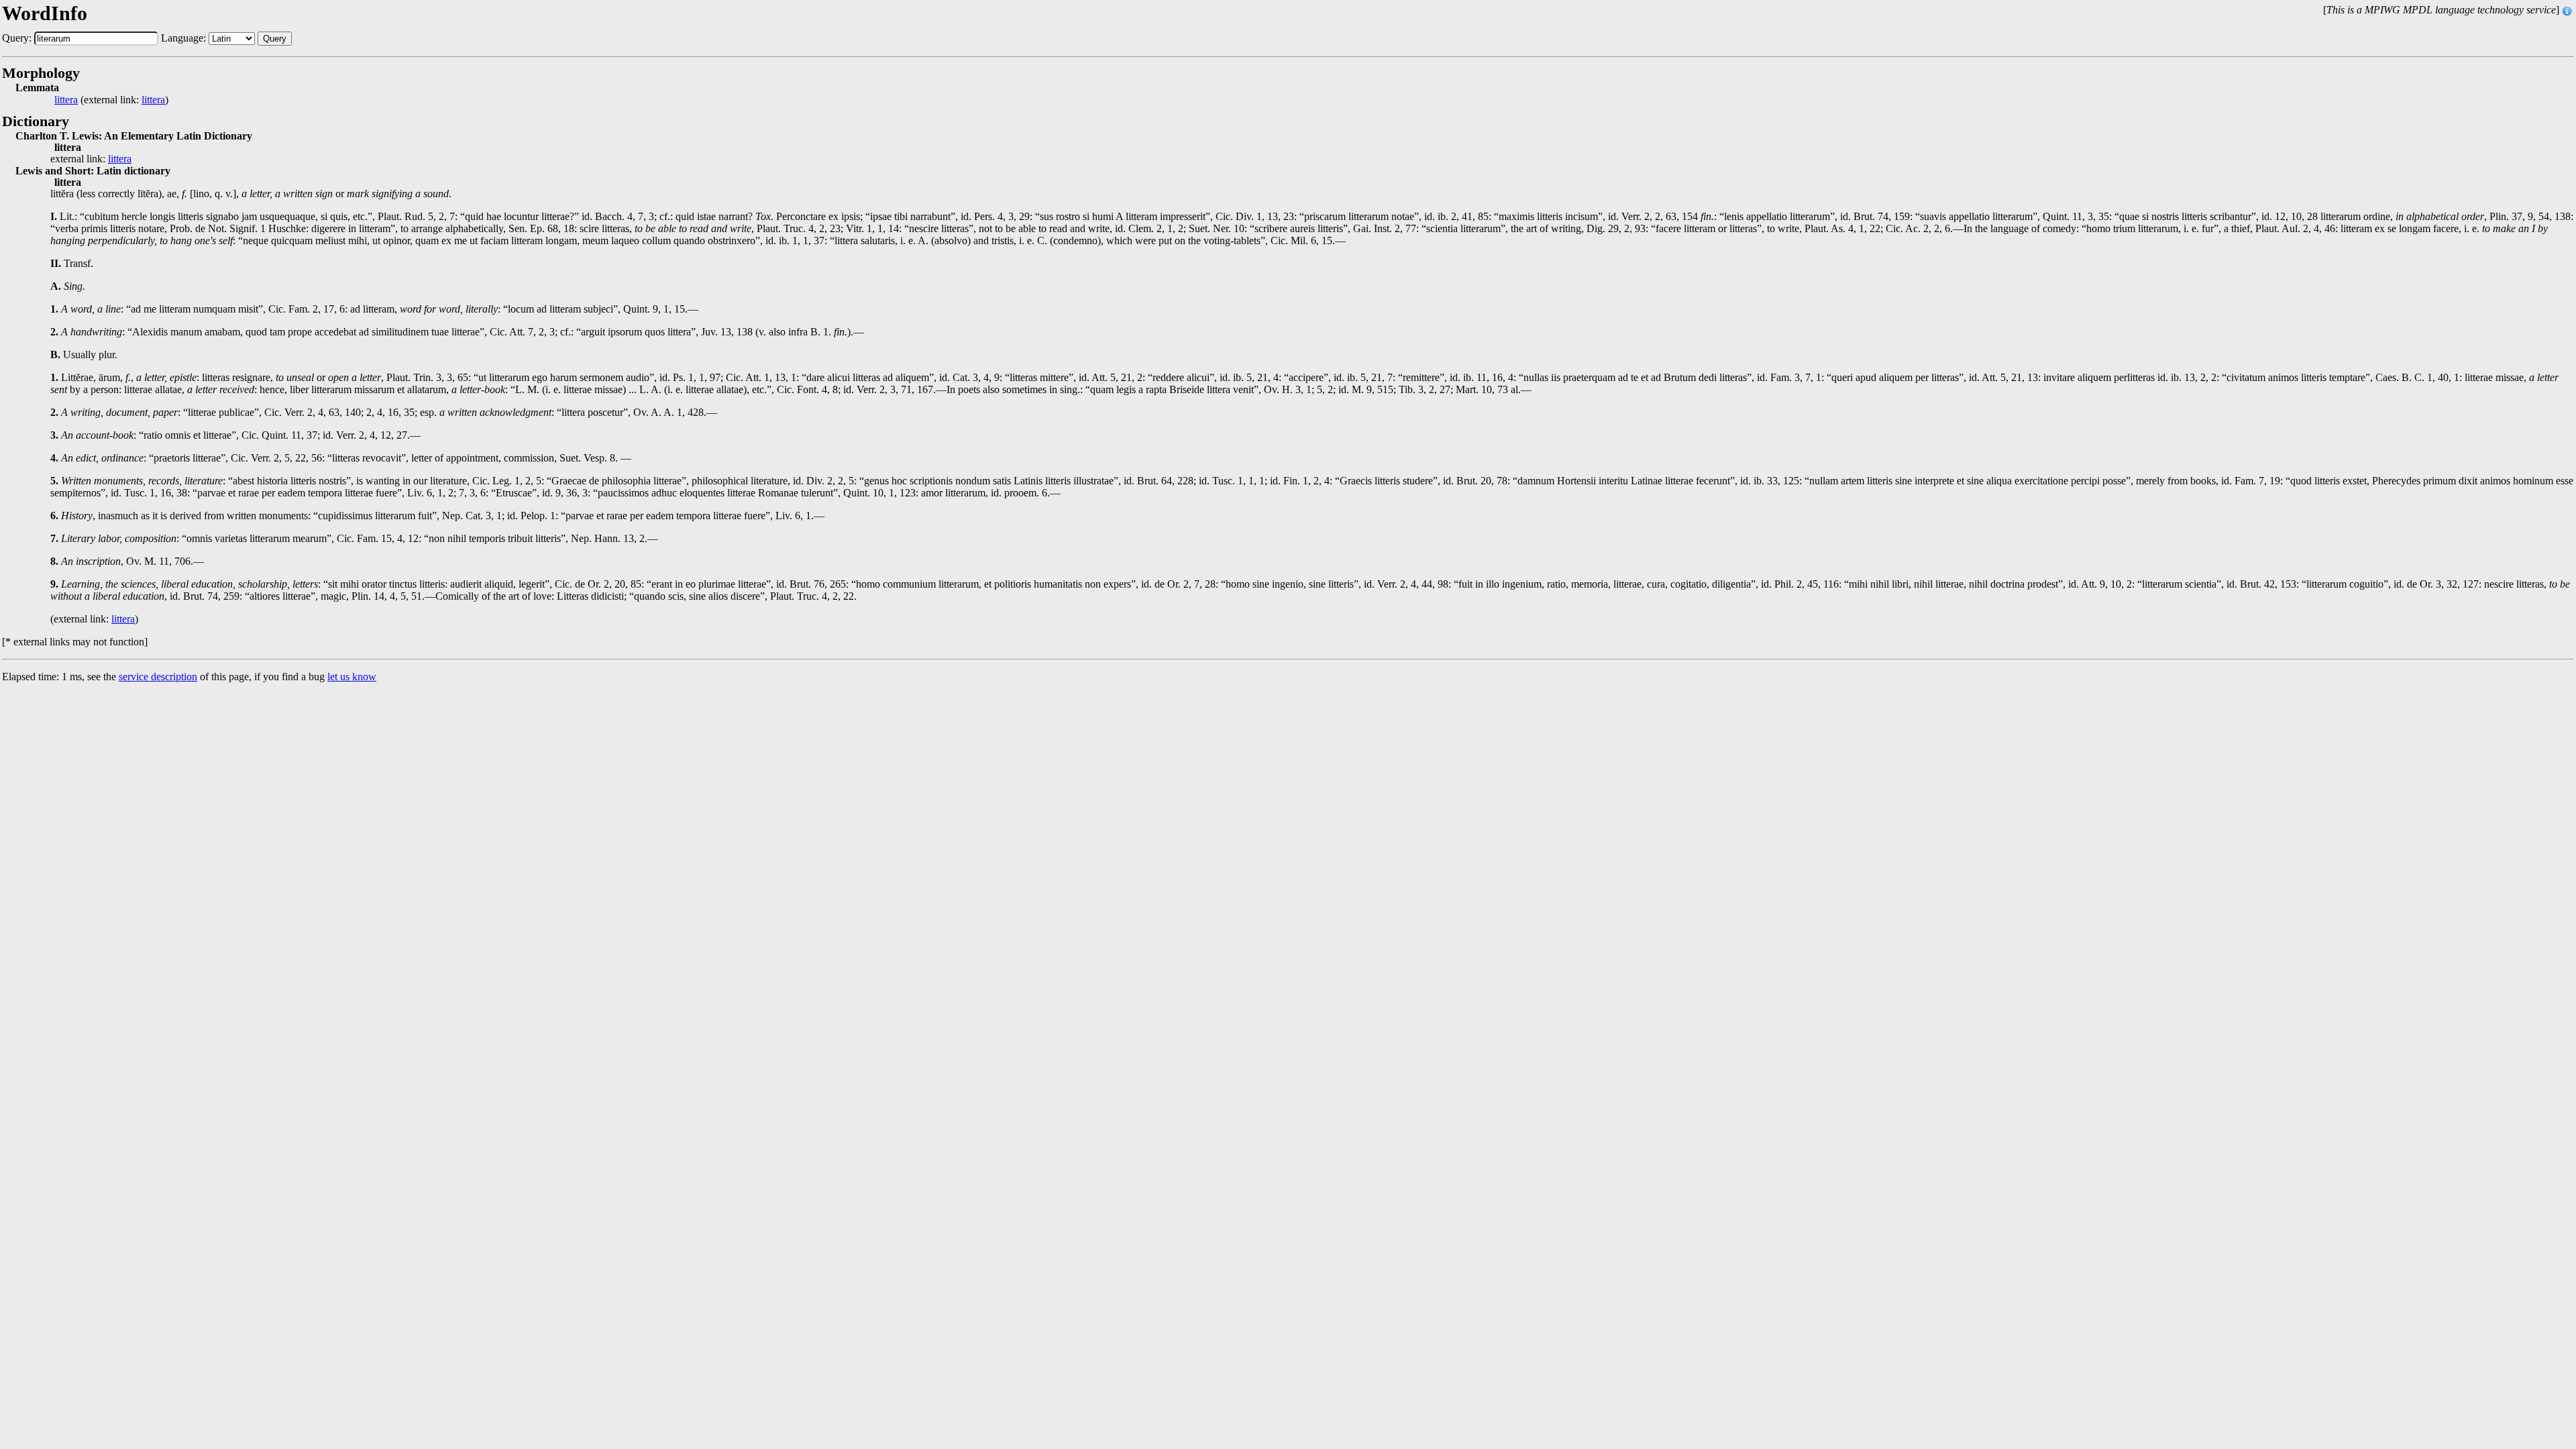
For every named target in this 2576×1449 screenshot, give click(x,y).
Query (275, 39)
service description (158, 677)
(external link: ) (111, 100)
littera (66, 100)
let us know (352, 677)
